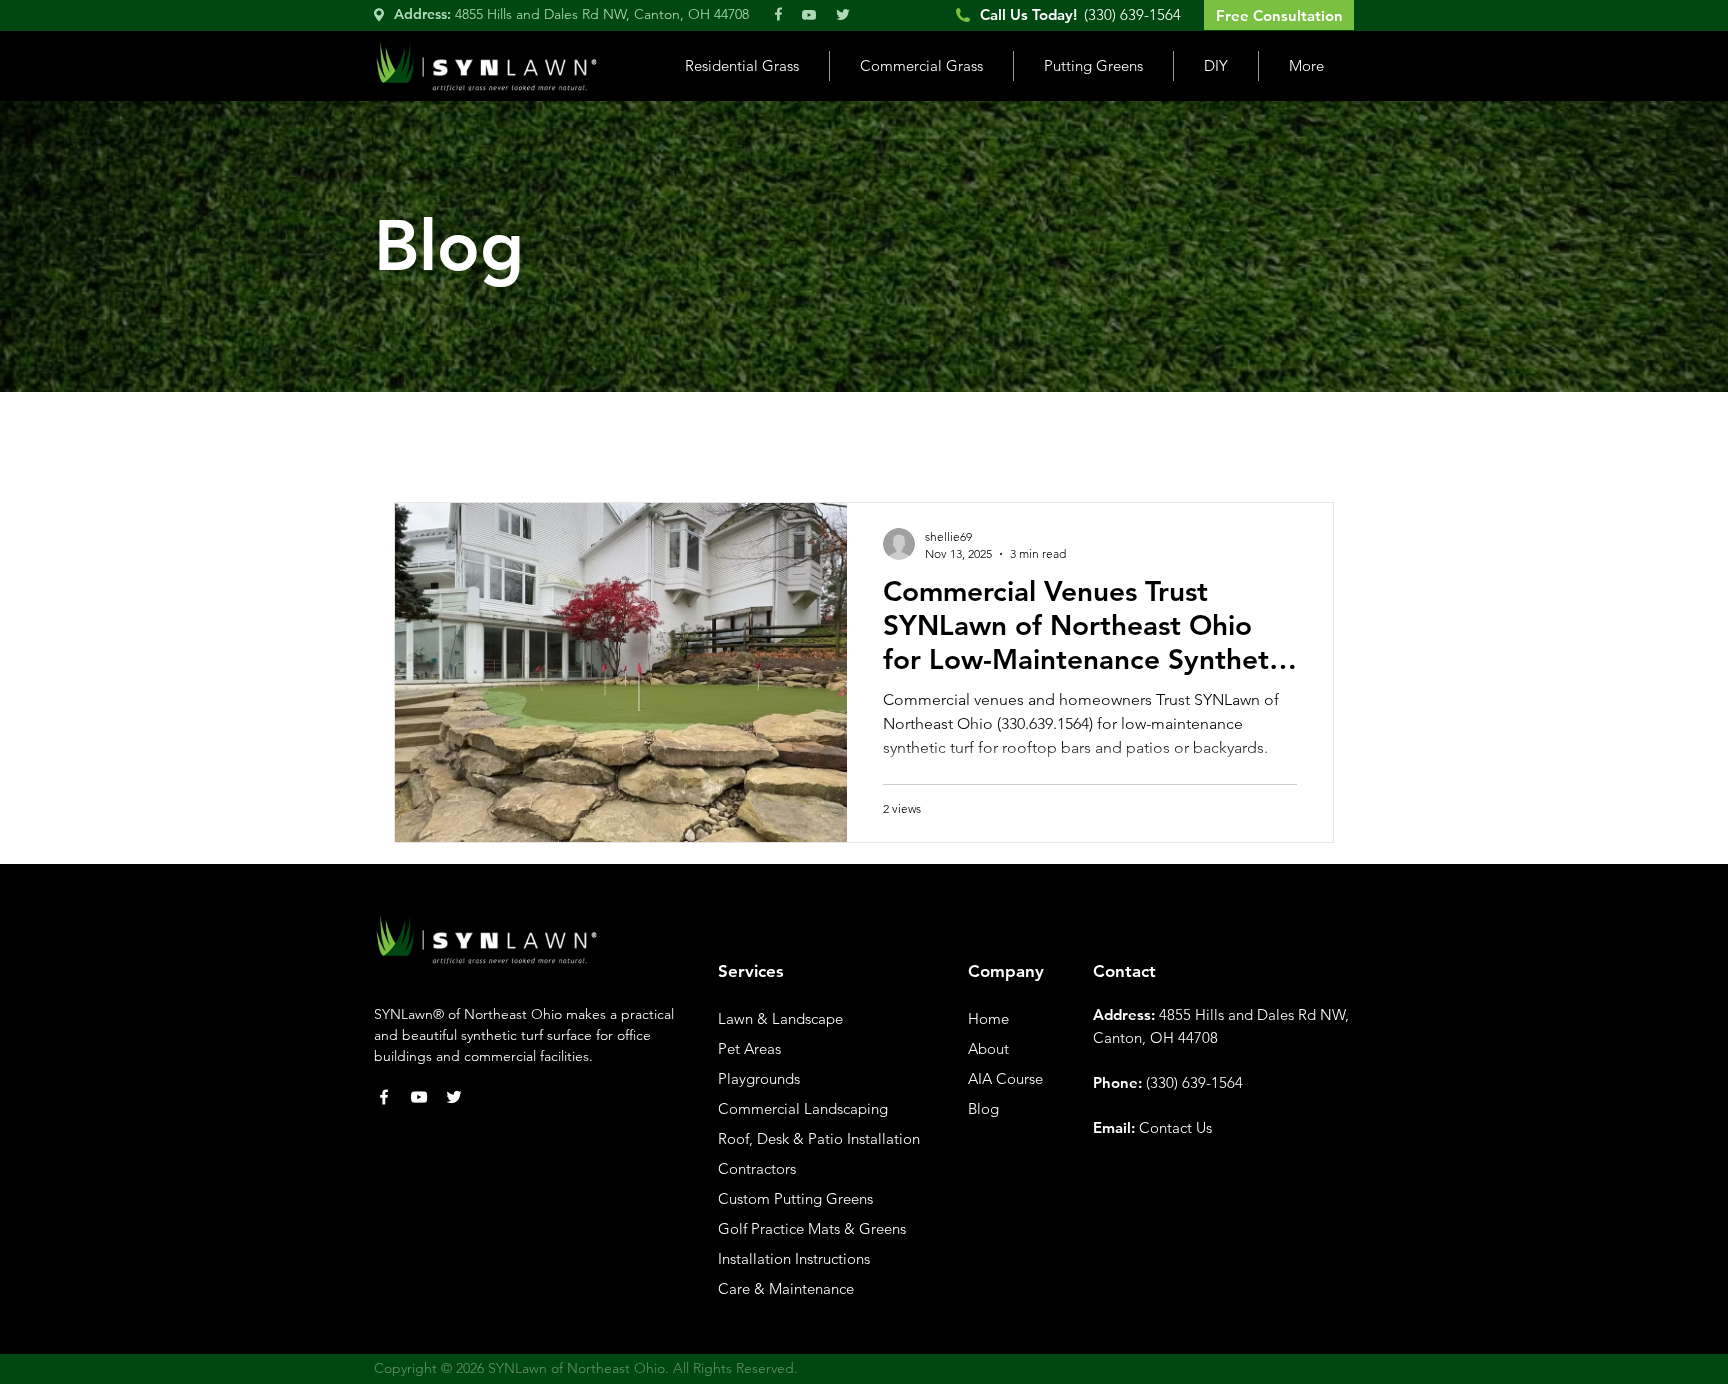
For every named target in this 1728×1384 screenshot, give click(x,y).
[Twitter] (454, 1097)
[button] (741, 66)
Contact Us (1175, 1127)
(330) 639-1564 (1194, 1082)
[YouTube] (419, 1097)
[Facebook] (384, 1097)
